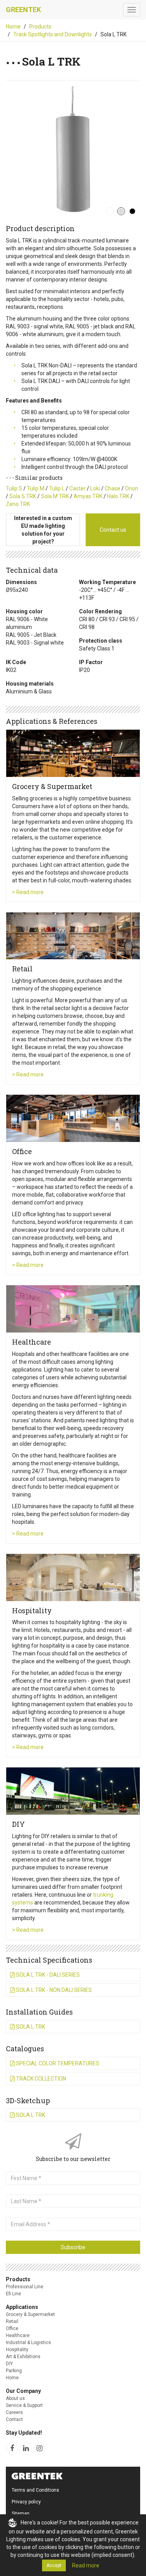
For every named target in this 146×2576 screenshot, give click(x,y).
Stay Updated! (24, 2433)
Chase (113, 488)
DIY (9, 2364)
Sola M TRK (55, 496)
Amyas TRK (88, 496)
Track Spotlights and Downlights (53, 34)
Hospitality (17, 2350)
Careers (14, 2412)
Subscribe (73, 2247)
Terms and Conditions (35, 2490)
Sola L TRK (30, 2027)
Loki (95, 488)
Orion (132, 488)
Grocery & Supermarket (30, 2314)
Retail (12, 2321)
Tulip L (57, 488)
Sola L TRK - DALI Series (47, 1975)
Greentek (23, 10)
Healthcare (18, 2336)
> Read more (28, 892)
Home (13, 27)
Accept (54, 2565)
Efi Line (13, 2294)
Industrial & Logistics (28, 2343)
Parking (14, 2371)
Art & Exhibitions (23, 2357)
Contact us (113, 530)
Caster (77, 488)
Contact (14, 2419)
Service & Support (24, 2405)
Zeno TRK (18, 504)
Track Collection (40, 2079)
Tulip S (14, 488)
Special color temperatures (57, 2063)
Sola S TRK (23, 496)
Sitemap (20, 2514)
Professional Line (25, 2287)
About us (15, 2398)
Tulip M (36, 488)
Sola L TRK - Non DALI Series (53, 1990)
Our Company (23, 2391)
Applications (22, 2307)
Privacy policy (26, 2502)
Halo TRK (118, 496)
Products (40, 27)
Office (12, 2328)
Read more (86, 2565)
